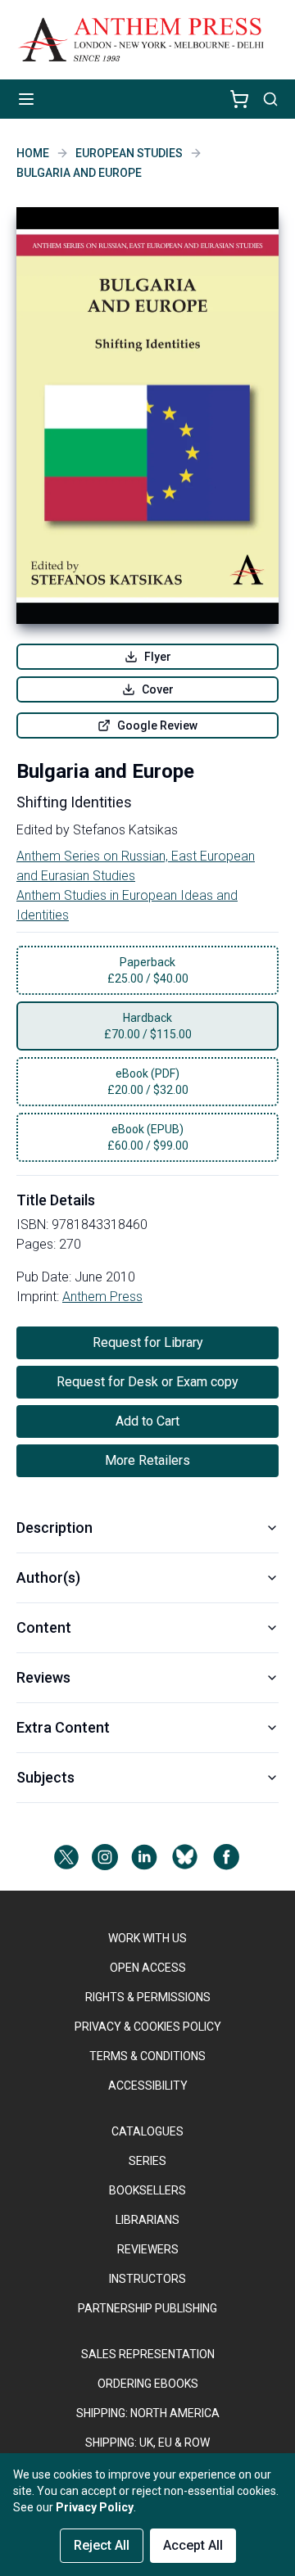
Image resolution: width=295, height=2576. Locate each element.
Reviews (43, 1677)
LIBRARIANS (147, 2220)
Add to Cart (147, 1421)
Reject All (102, 2545)
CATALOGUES (147, 2131)
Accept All (193, 2545)
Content (44, 1627)
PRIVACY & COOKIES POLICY (148, 2027)
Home (33, 153)
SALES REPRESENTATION (148, 2354)
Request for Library (148, 1342)
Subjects (45, 1777)
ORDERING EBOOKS (148, 2384)
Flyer (158, 657)
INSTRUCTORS (147, 2279)
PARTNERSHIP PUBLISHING (147, 2308)
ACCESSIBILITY (148, 2086)
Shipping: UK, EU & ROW (147, 2443)
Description (54, 1528)
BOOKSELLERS (147, 2190)
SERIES (147, 2161)
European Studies (129, 153)
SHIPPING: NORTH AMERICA (148, 2413)
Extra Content (63, 1727)
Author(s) (48, 1577)
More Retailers (147, 1460)
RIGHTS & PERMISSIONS (148, 1997)
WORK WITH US (147, 1938)
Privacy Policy (95, 2507)
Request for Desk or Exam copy (147, 1382)
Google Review (157, 725)
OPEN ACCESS (148, 1968)
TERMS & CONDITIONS (147, 2056)
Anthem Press (102, 1297)
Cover (158, 689)
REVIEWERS (148, 2249)
